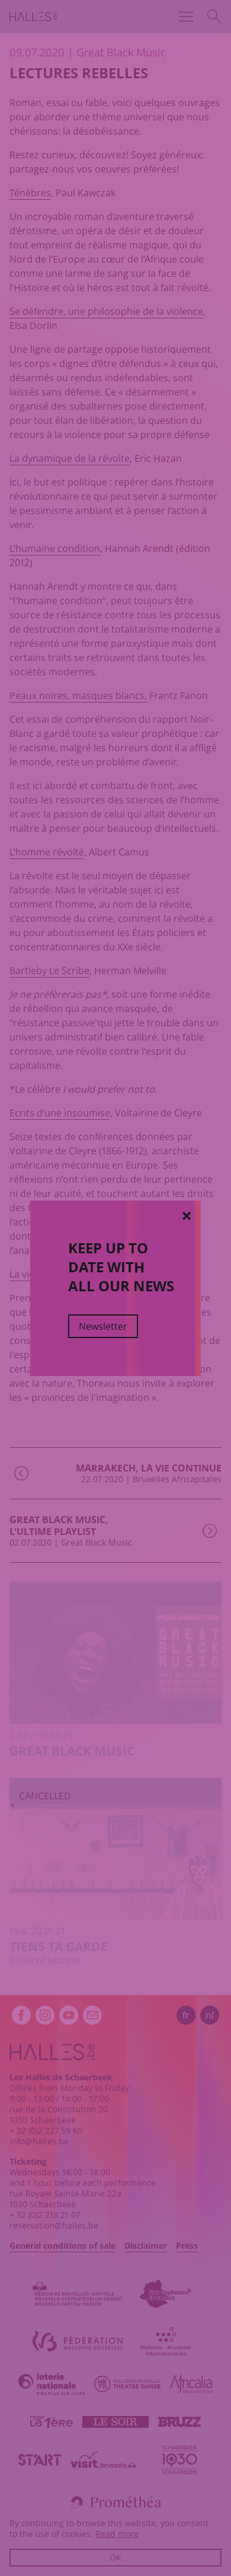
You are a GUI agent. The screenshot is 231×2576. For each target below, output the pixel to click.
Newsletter (103, 1326)
